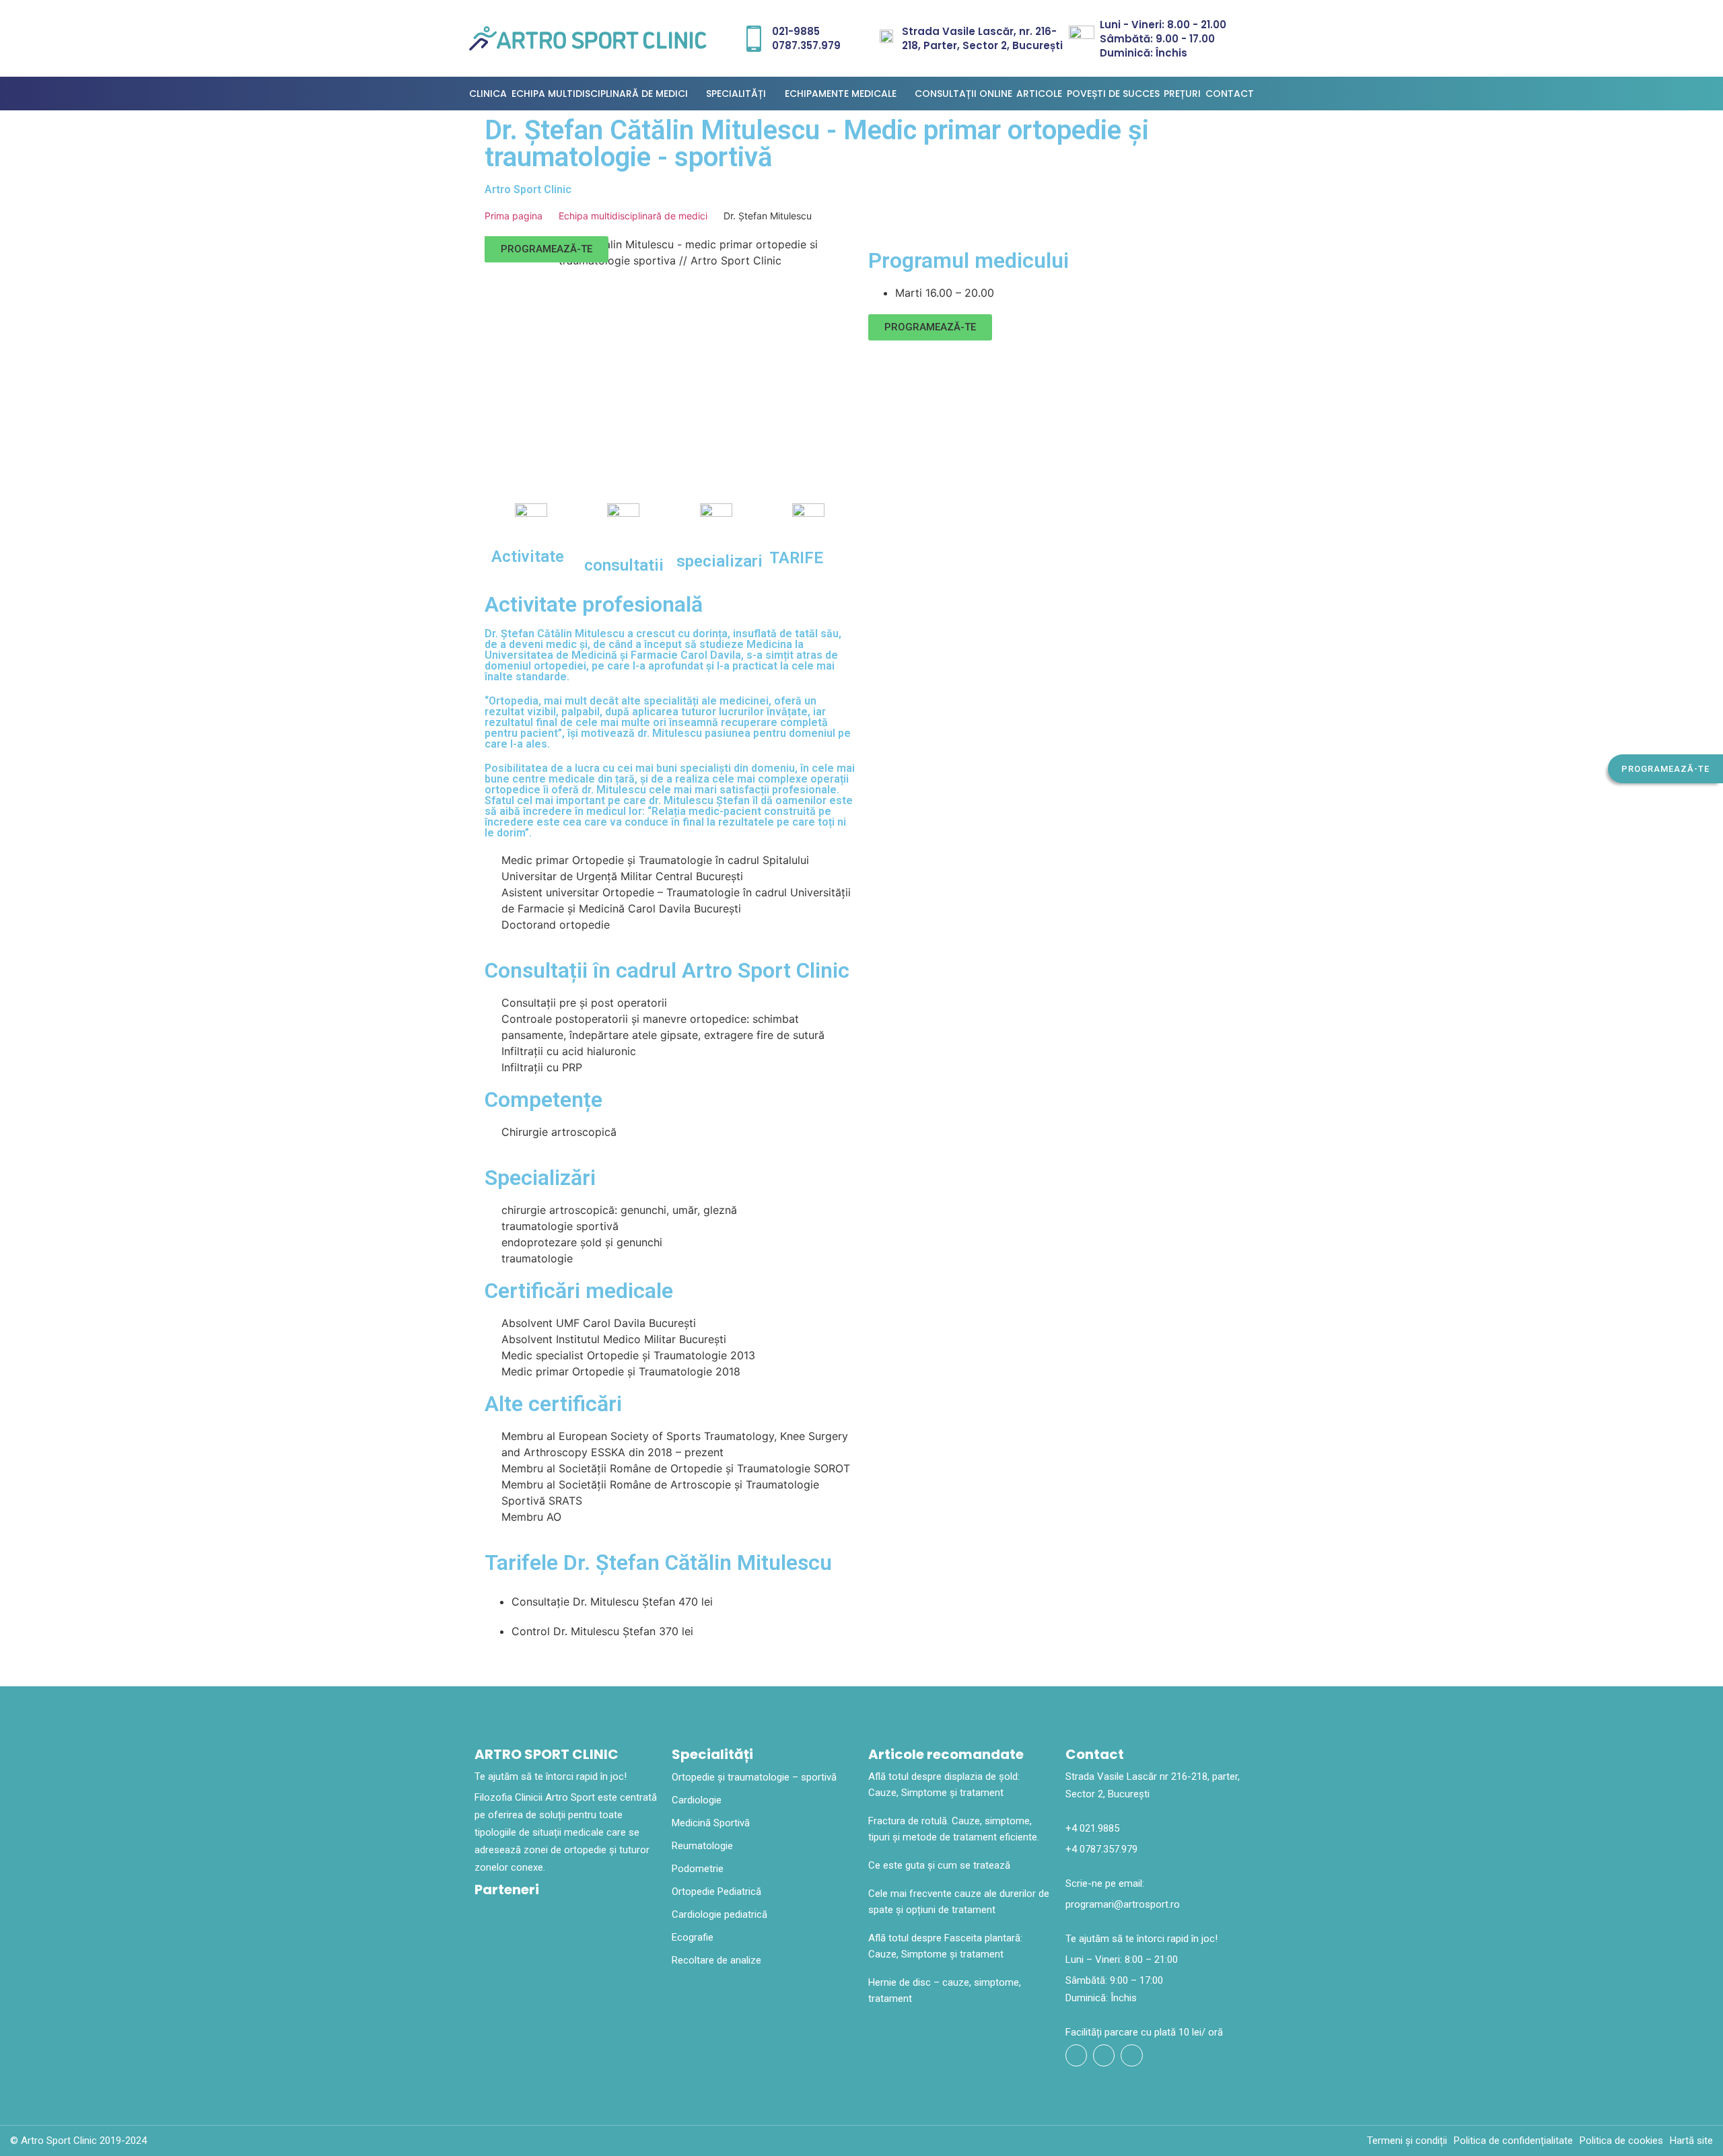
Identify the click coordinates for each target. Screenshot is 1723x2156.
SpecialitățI (736, 94)
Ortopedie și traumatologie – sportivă (754, 1777)
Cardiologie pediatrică (719, 1914)
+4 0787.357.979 (1101, 1849)
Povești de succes (1113, 94)
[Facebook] (1076, 2055)
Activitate (528, 556)
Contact (1230, 94)
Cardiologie (697, 1800)
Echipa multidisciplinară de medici (600, 94)
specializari (719, 561)
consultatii (624, 565)
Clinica (488, 94)
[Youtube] (1104, 2055)
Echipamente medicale (841, 94)
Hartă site (1691, 2141)
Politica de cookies (1621, 2141)
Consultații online (963, 94)
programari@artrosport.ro (1123, 1904)
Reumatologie (702, 1846)
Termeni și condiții (1407, 2141)
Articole (1039, 94)
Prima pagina (514, 216)
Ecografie (693, 1937)
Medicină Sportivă (711, 1823)
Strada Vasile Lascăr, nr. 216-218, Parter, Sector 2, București (982, 38)
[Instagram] (1131, 2055)
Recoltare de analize (716, 1960)
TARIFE (796, 558)
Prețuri (1182, 94)
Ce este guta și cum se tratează (939, 1865)
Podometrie (698, 1869)
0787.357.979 (806, 45)
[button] (1665, 769)
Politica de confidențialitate (1513, 2141)
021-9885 (796, 31)
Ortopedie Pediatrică (716, 1892)
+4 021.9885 (1092, 1828)
